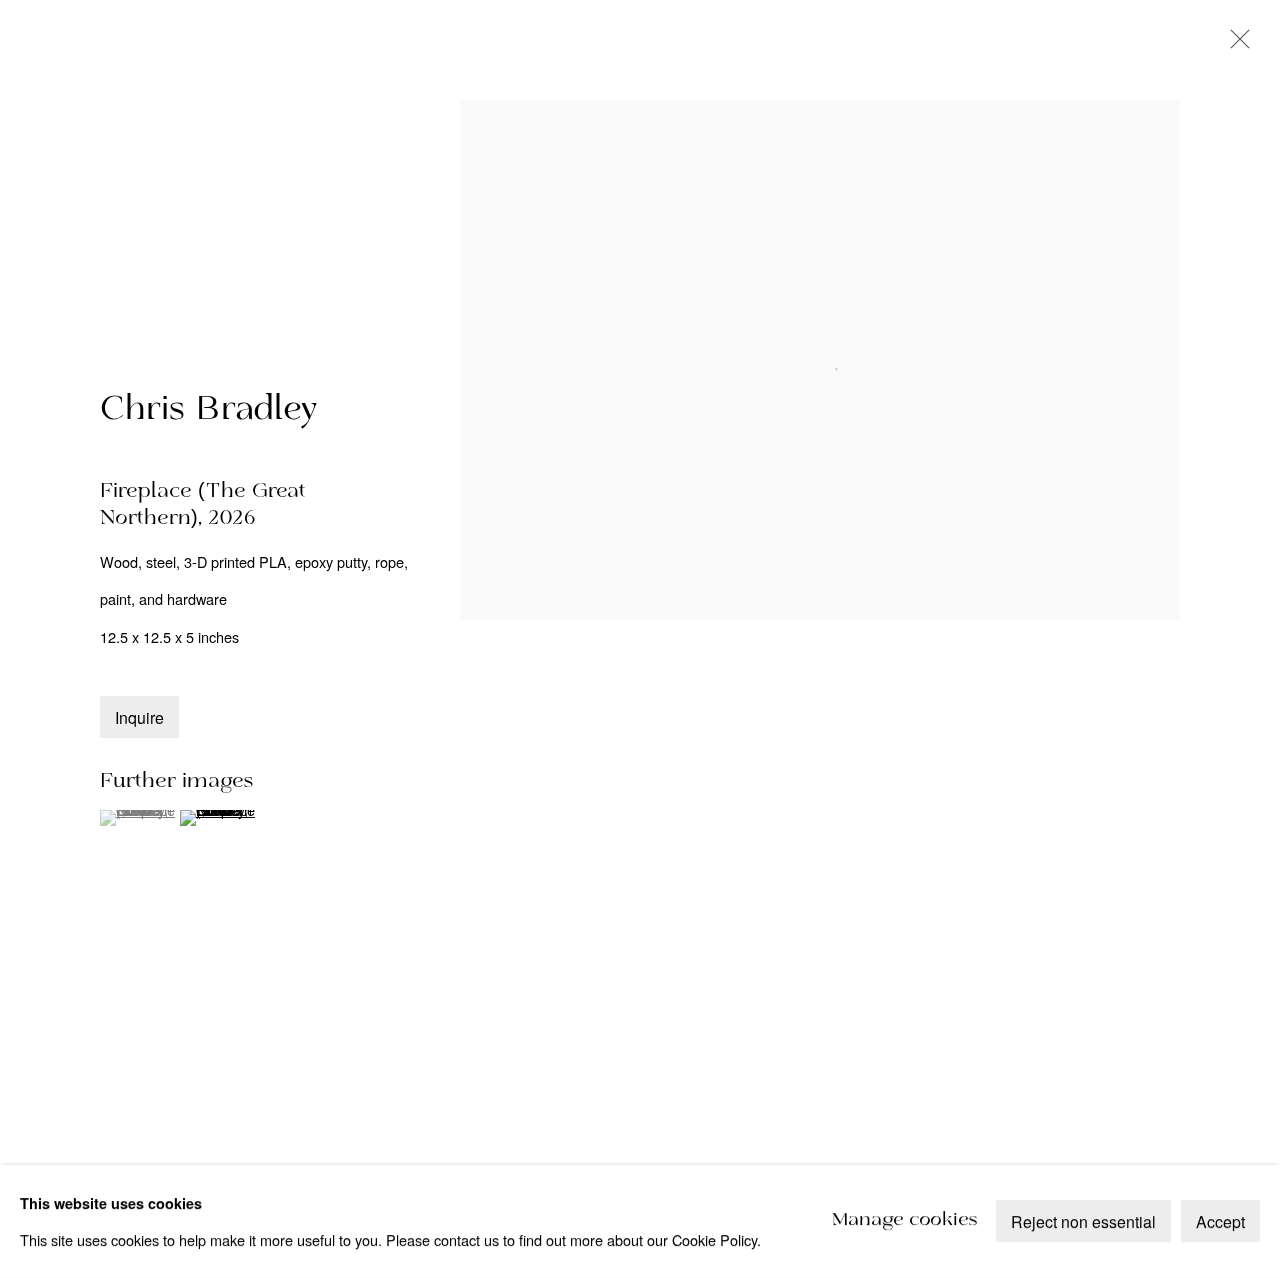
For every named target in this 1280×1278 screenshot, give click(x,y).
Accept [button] (1220, 1222)
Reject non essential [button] (1083, 1222)
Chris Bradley (209, 410)
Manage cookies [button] (905, 1221)
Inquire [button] (139, 717)
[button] (137, 818)
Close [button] (1235, 45)
